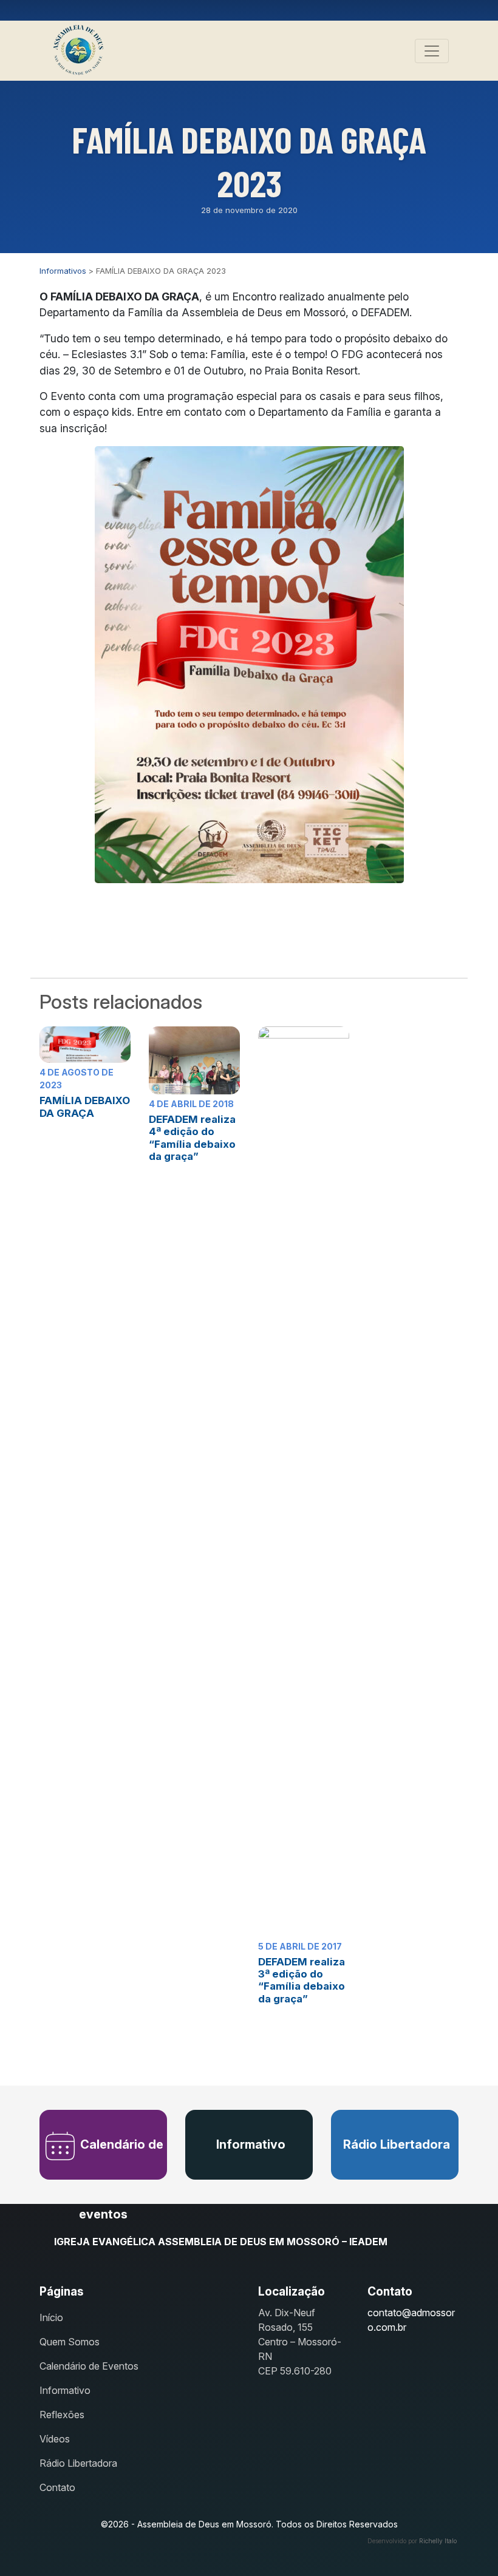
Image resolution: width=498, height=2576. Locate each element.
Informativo (249, 2144)
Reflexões (62, 2415)
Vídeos (55, 2439)
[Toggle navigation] (432, 51)
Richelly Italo (438, 2541)
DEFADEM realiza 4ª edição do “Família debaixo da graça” (192, 1138)
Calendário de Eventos (89, 2366)
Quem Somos (70, 2342)
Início (51, 2317)
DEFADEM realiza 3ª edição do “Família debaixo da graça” (302, 1980)
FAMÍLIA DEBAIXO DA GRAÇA (85, 1107)
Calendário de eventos (120, 2158)
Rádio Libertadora (395, 2144)
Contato (57, 2487)
